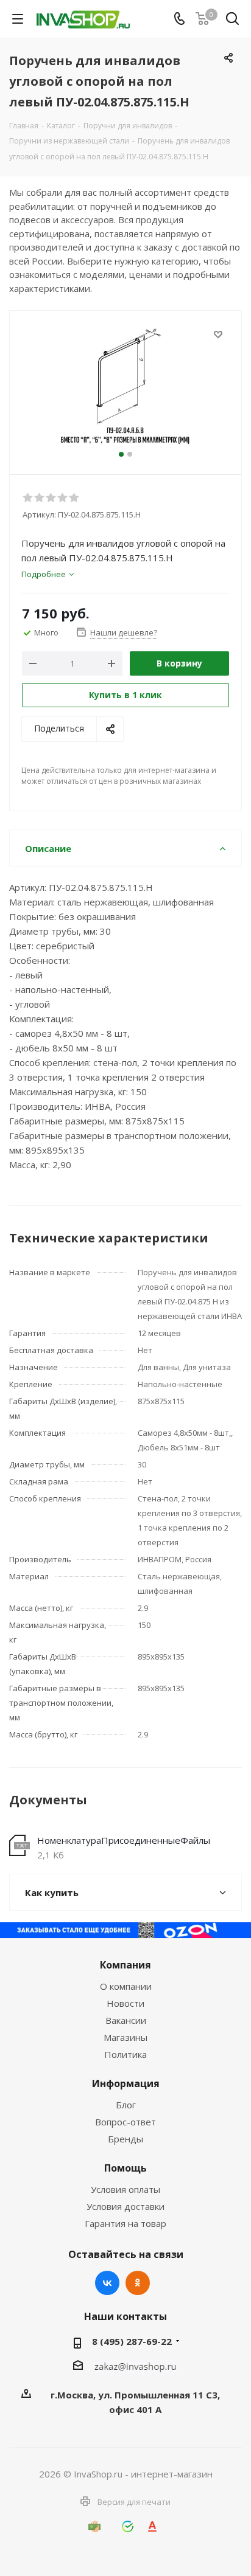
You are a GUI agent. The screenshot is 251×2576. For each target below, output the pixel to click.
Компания (125, 1965)
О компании (126, 1986)
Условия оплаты (125, 2189)
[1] (28, 498)
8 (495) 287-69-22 (132, 2341)
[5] (75, 498)
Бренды (125, 2139)
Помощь (125, 2168)
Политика (125, 2054)
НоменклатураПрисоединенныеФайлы (124, 1840)
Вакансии (126, 2020)
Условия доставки (125, 2206)
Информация (126, 2083)
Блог (126, 2105)
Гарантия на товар (125, 2223)
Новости (125, 2003)
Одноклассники (138, 2283)
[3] (51, 498)
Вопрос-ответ (125, 2122)
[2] (40, 498)
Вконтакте (107, 2283)
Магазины (125, 2037)
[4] (63, 498)
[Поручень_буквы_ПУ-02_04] (125, 387)
